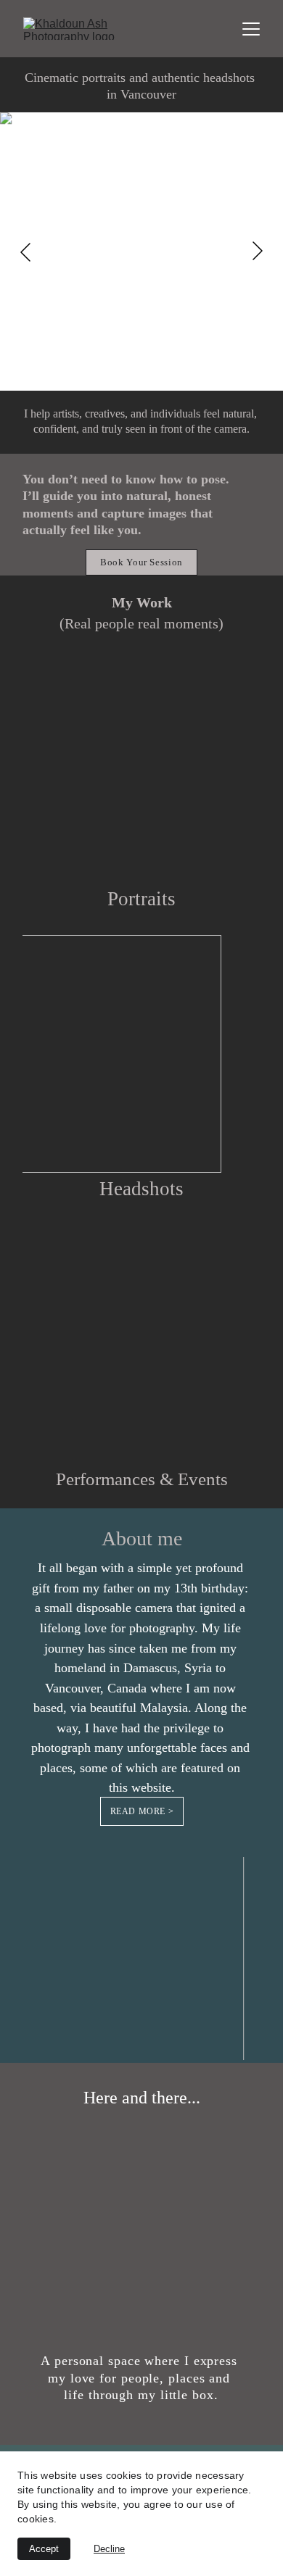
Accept (44, 2549)
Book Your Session (141, 562)
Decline (109, 2549)
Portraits (141, 899)
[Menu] (251, 29)
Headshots (141, 1189)
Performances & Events (142, 1479)
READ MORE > (142, 1811)
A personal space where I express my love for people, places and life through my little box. (141, 2378)
